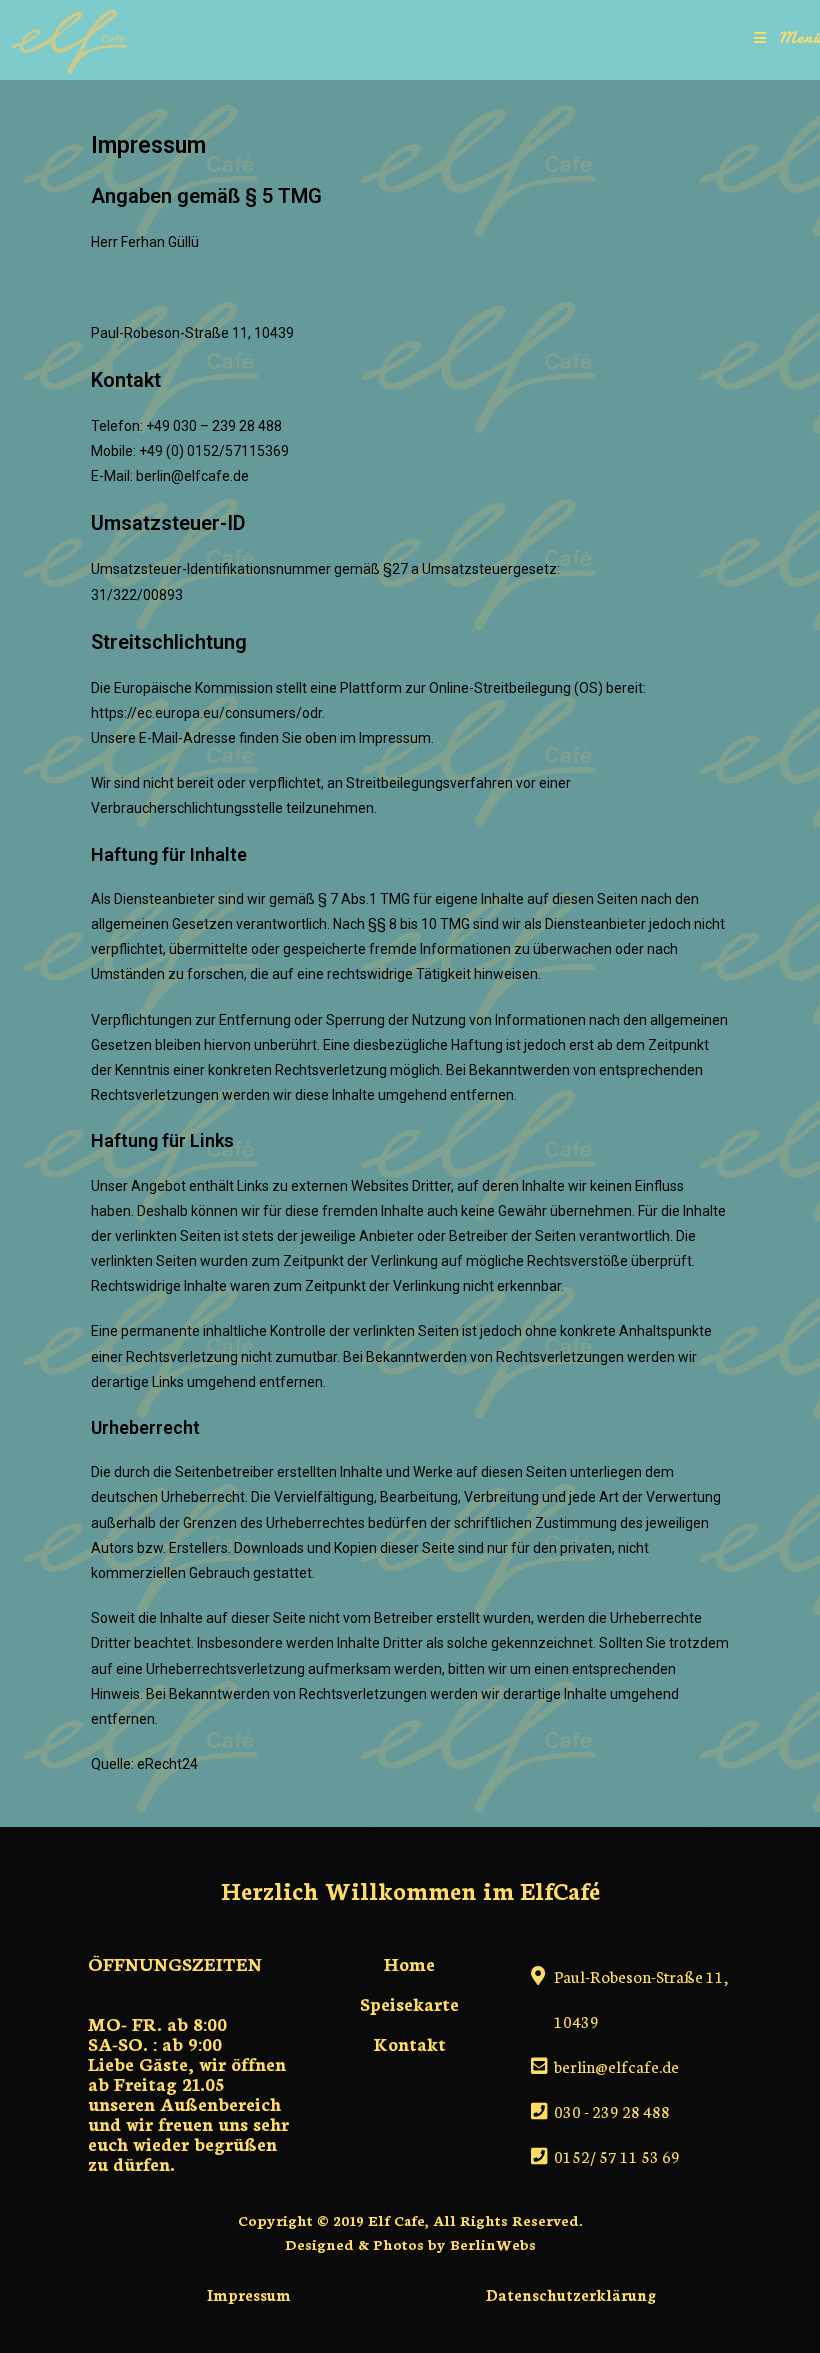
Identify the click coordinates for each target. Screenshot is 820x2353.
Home (409, 1963)
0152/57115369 (238, 451)
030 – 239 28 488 (227, 426)
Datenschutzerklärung (571, 2294)
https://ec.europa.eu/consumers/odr (206, 713)
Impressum (249, 2294)
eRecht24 (167, 1764)
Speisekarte (409, 2003)
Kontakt (410, 2043)
